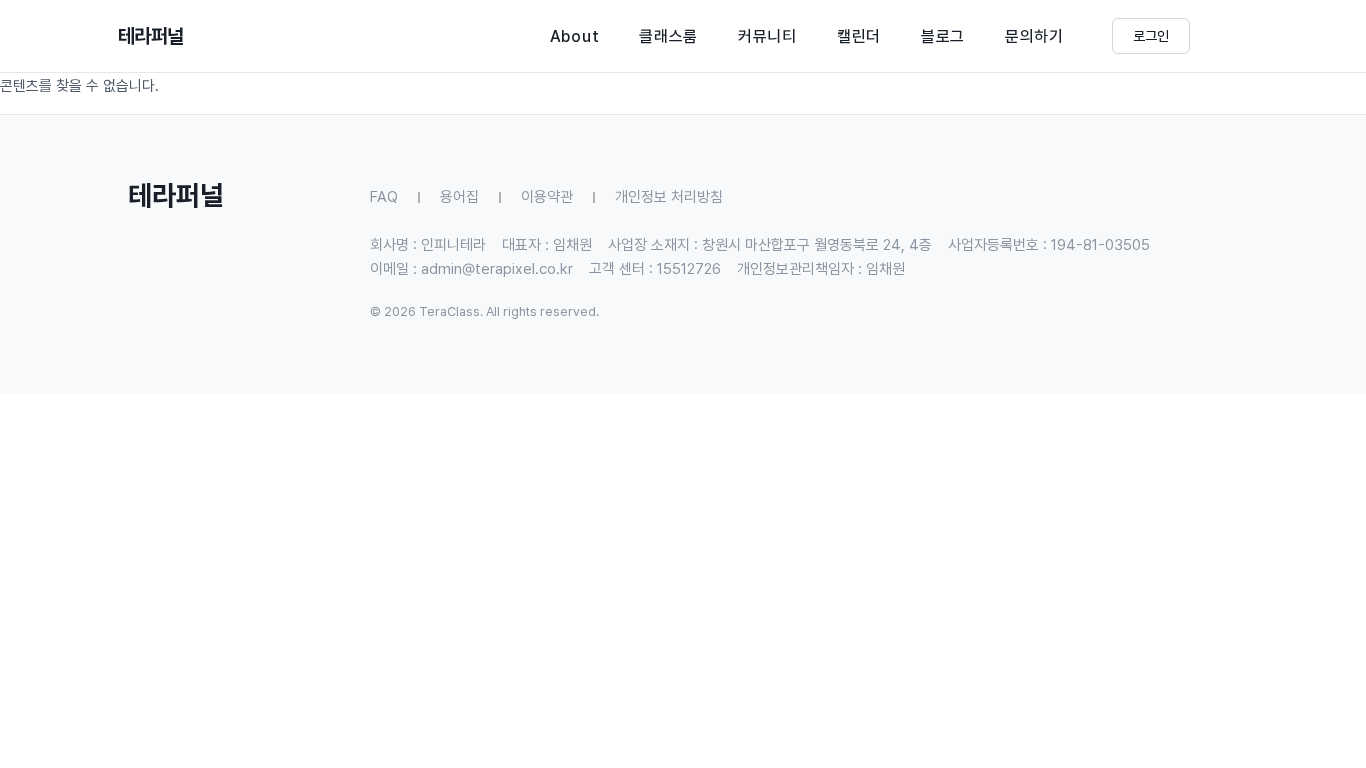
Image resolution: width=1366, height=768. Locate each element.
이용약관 (547, 197)
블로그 (943, 36)
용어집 (459, 197)
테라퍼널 (151, 36)
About (575, 36)
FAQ (384, 197)
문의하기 (1034, 36)
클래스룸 (668, 36)
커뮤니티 (767, 36)
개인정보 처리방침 (669, 197)
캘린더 (859, 36)
